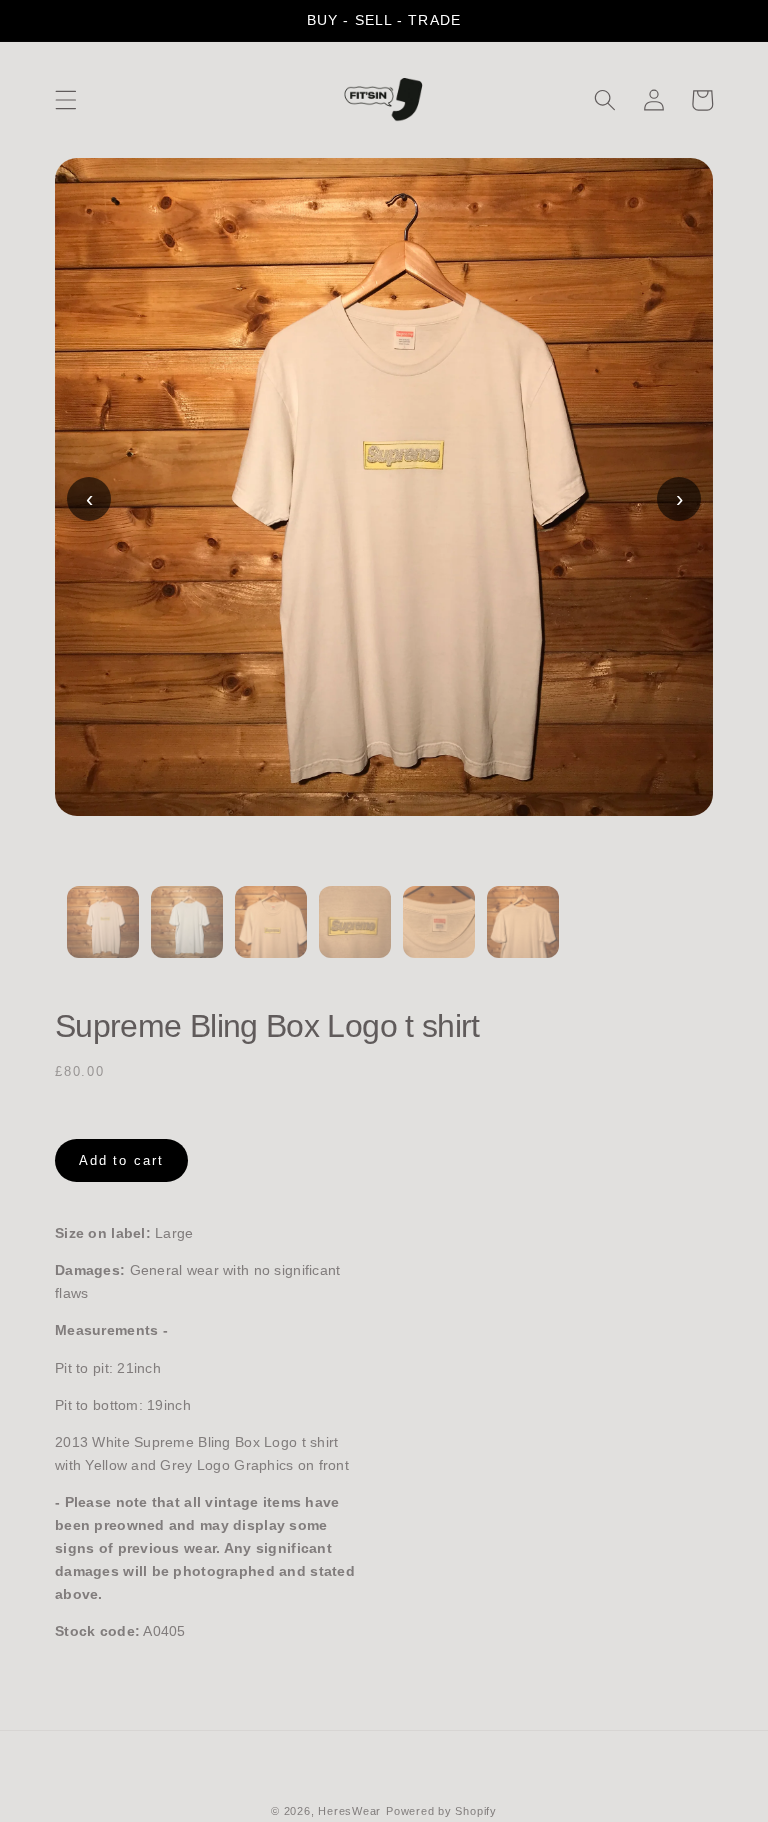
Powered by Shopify (441, 1811)
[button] (66, 100)
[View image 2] (187, 934)
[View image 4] (355, 934)
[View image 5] (439, 934)
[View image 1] (103, 934)
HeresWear (349, 1811)
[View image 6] (523, 934)
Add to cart (121, 1160)
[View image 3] (271, 934)
